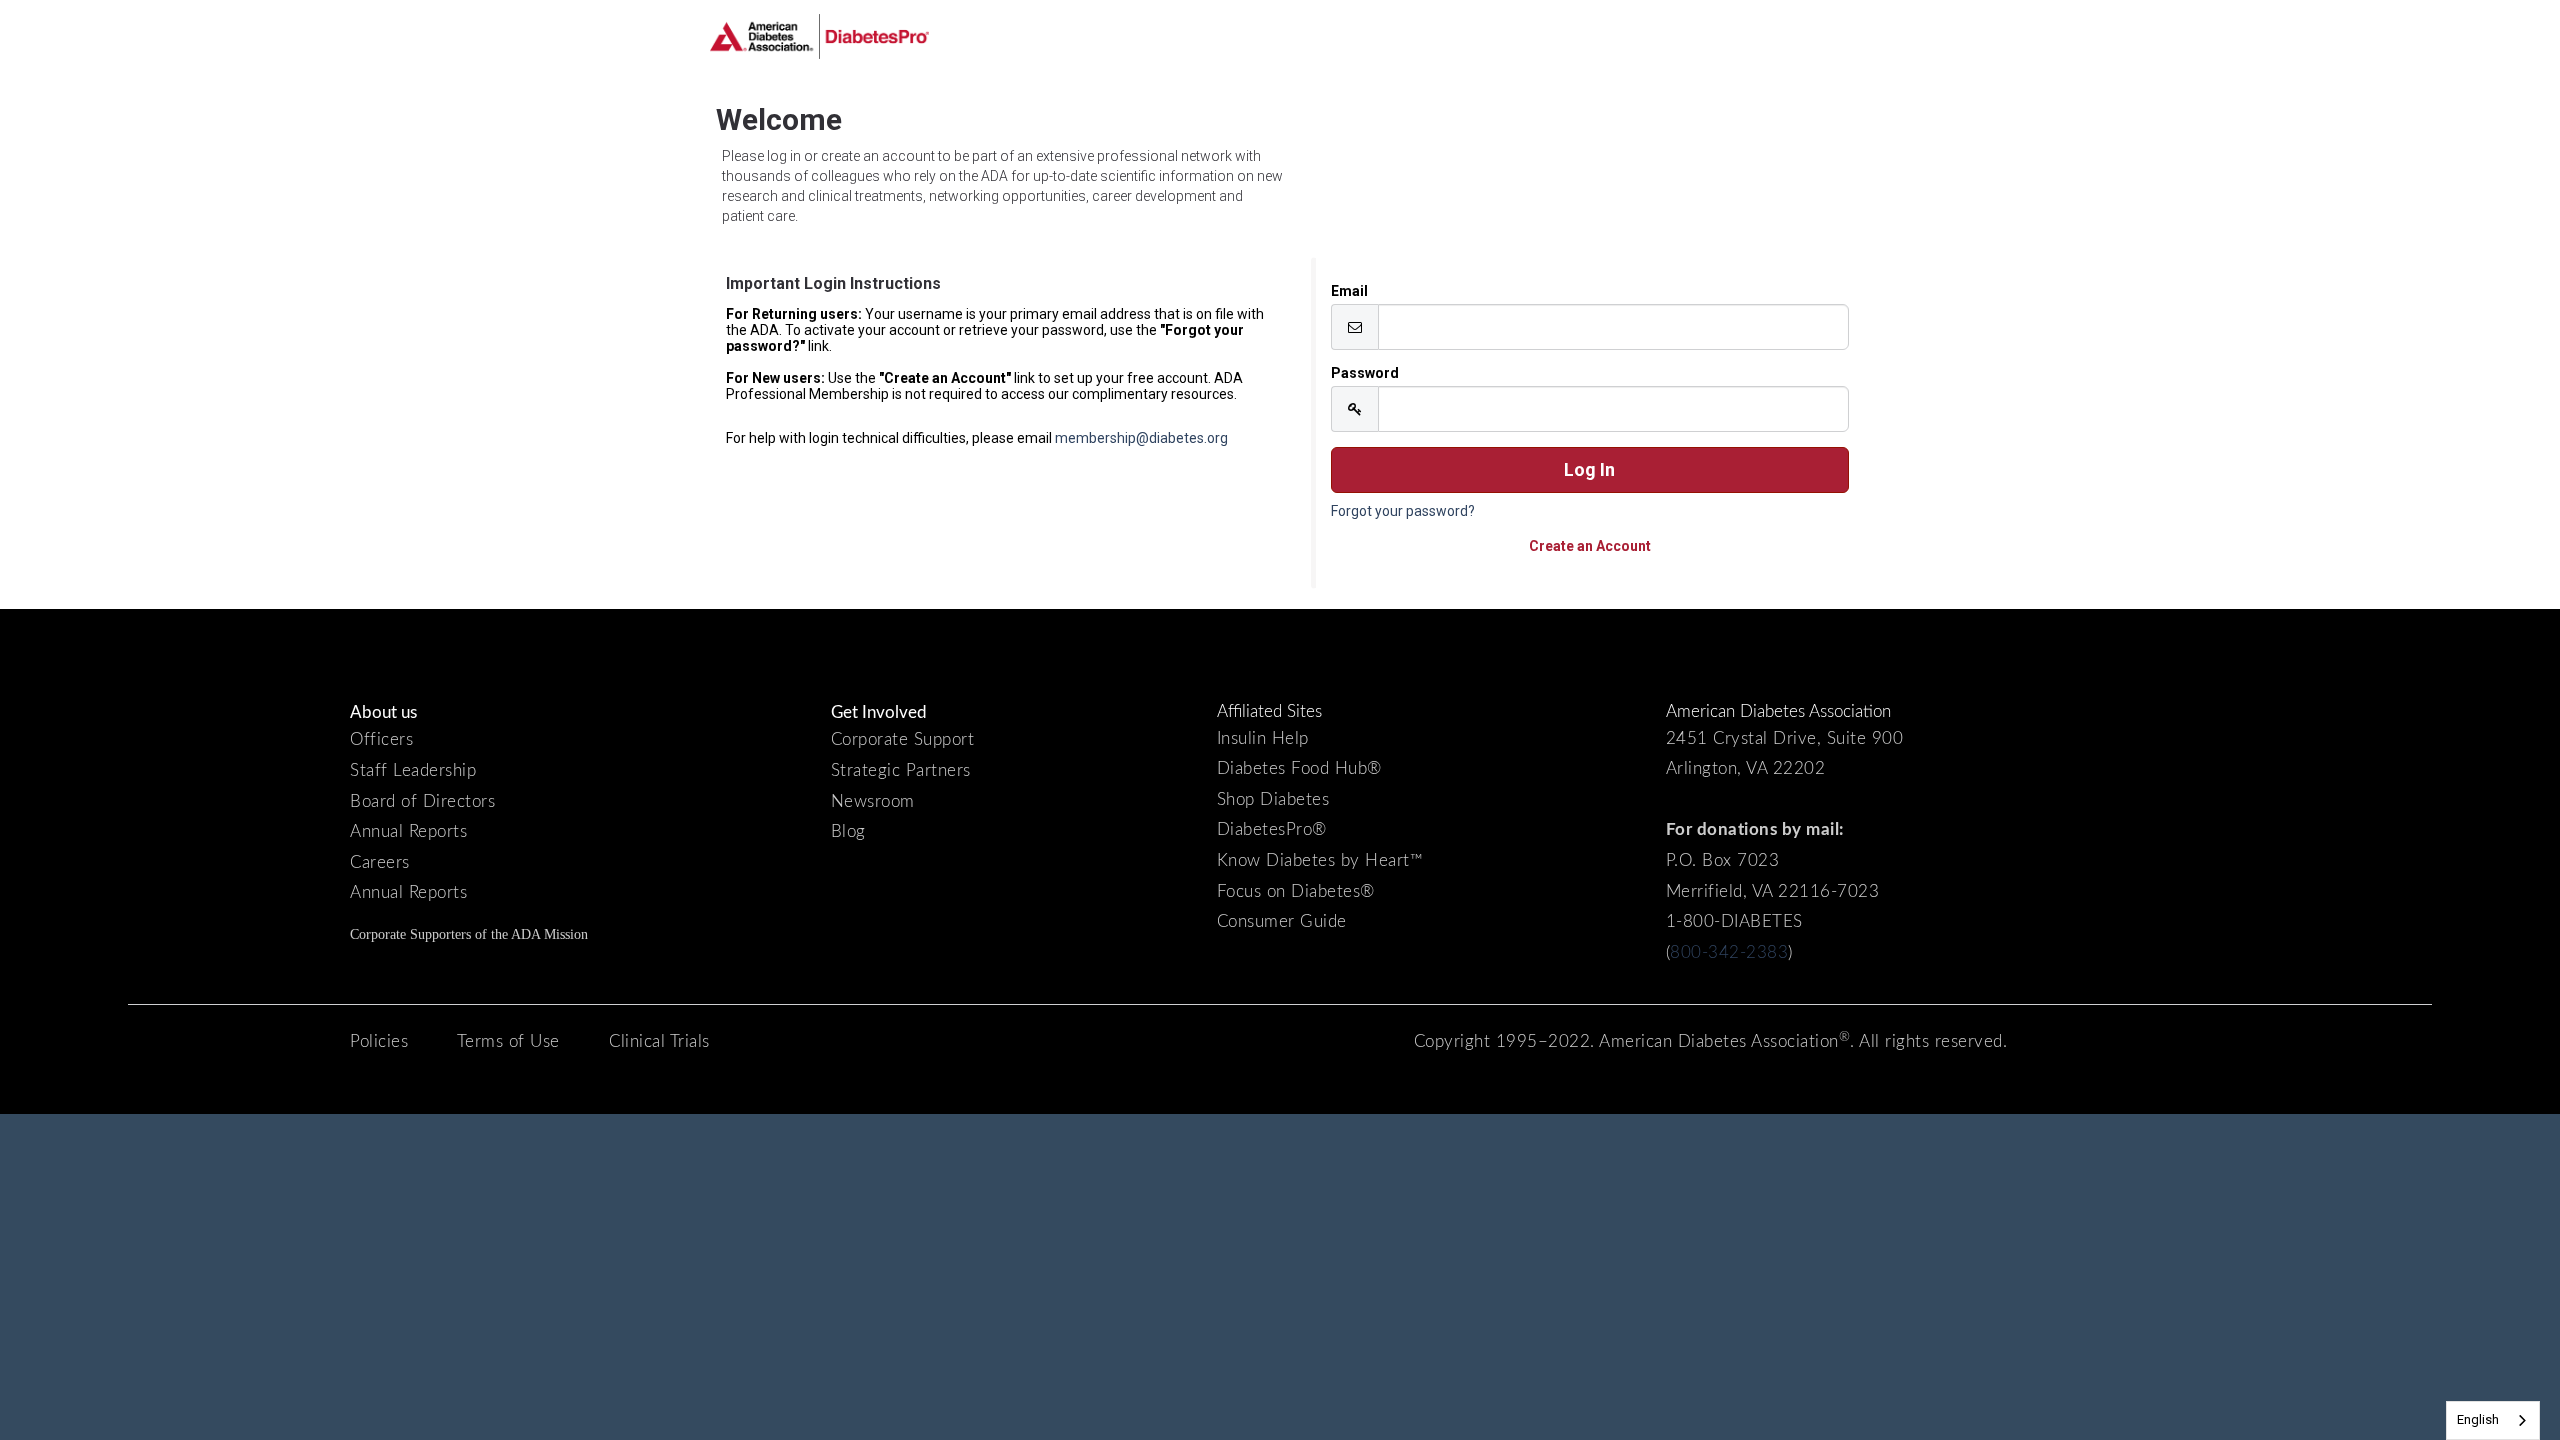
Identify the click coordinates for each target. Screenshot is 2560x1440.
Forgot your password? (1403, 511)
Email (1349, 291)
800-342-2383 (1729, 952)
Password (1365, 373)
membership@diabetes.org (1141, 438)
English (2478, 1419)
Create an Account (1590, 546)
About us (383, 712)
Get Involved (879, 712)
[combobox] (2493, 1420)
